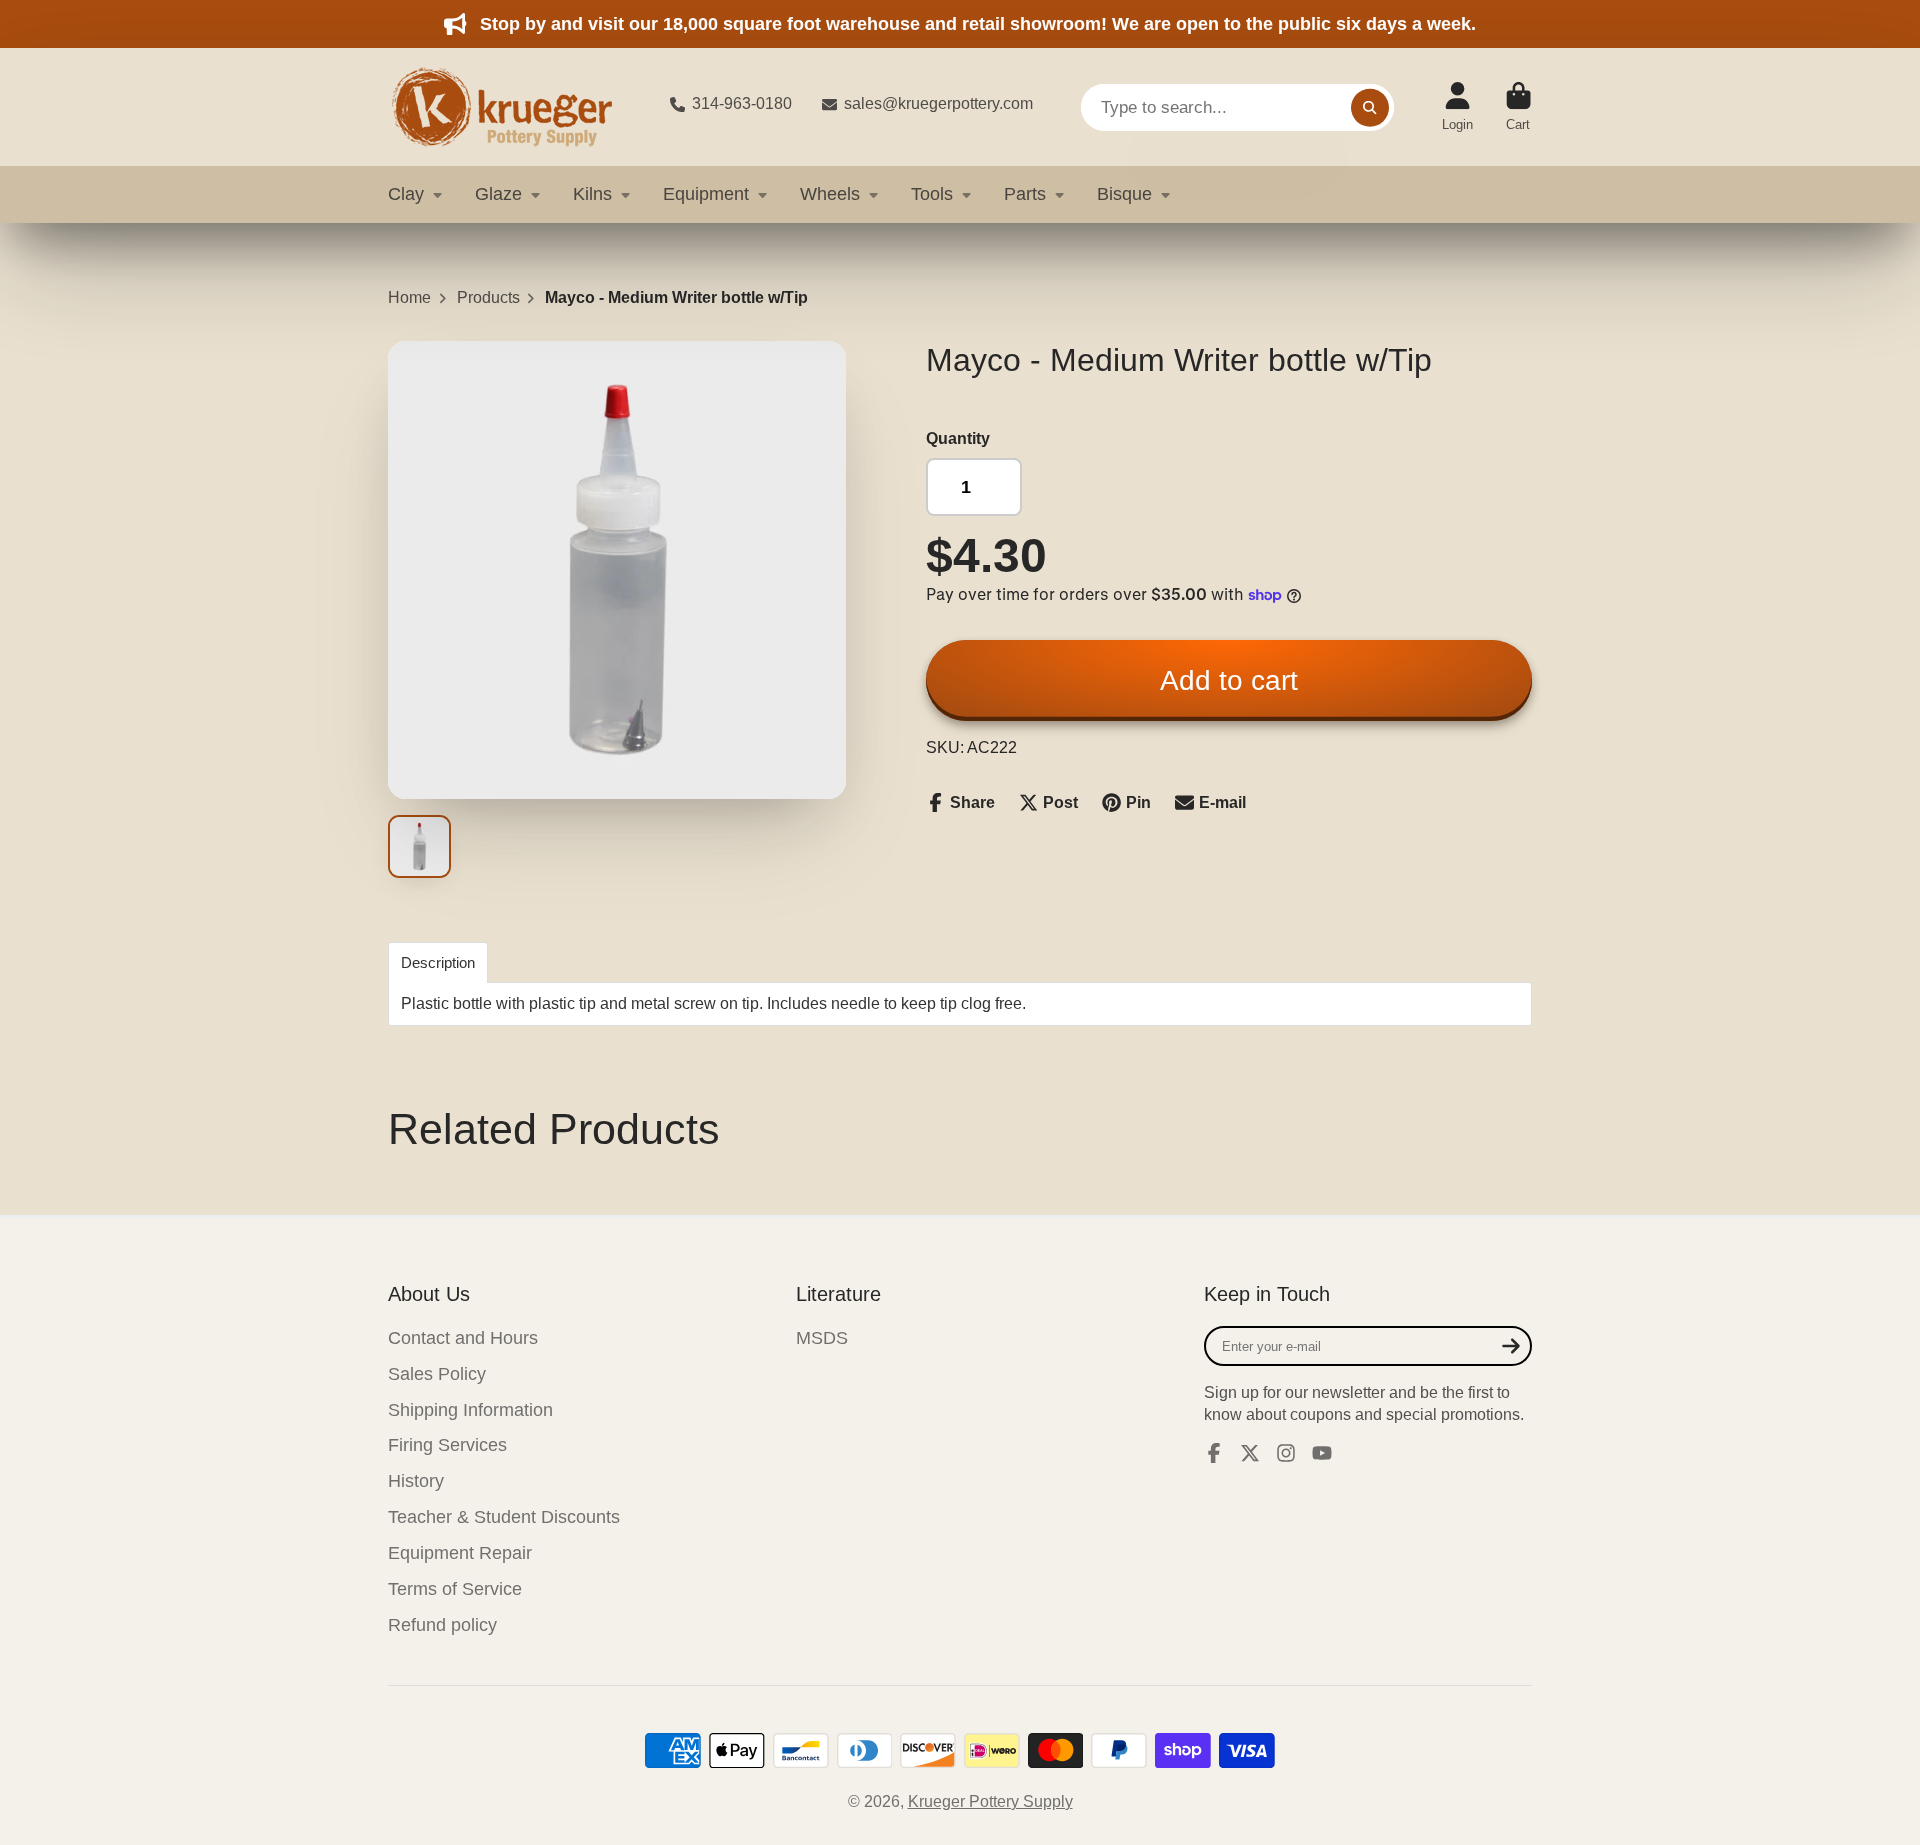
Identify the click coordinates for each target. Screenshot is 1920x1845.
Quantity (958, 438)
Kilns (592, 194)
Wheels (830, 194)
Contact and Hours (463, 1338)
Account (1457, 107)
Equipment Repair (460, 1553)
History (416, 1481)
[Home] (513, 107)
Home (409, 297)
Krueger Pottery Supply (990, 1801)
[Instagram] (1286, 1453)
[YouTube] (1322, 1453)
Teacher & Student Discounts (504, 1517)
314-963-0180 (742, 103)
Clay (406, 194)
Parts (1025, 194)
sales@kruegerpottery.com (938, 103)
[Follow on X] (1250, 1453)
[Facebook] (1214, 1453)
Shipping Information (470, 1410)
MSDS (822, 1338)
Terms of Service (455, 1589)
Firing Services (447, 1445)
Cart (1518, 107)
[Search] (1370, 107)
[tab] (438, 962)
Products (488, 297)
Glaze (498, 194)
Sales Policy (437, 1374)
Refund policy (442, 1625)
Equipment (706, 194)
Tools (932, 194)
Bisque (1124, 194)
